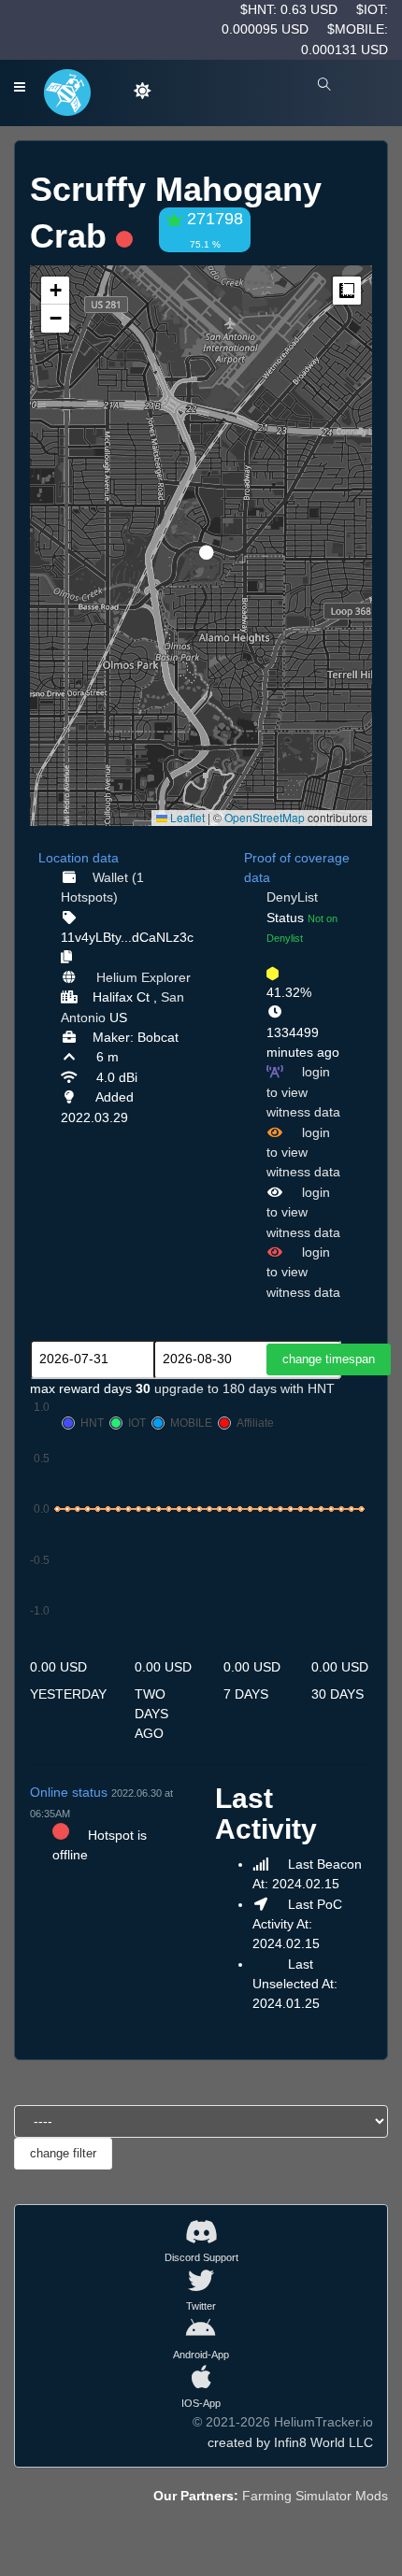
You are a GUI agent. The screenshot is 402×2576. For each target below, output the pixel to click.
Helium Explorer (144, 977)
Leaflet (186, 817)
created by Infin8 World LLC (290, 2442)
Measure (347, 291)
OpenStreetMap (265, 817)
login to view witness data (303, 1092)
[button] (200, 545)
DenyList (292, 897)
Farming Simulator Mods (315, 2496)
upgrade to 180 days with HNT (244, 1388)
